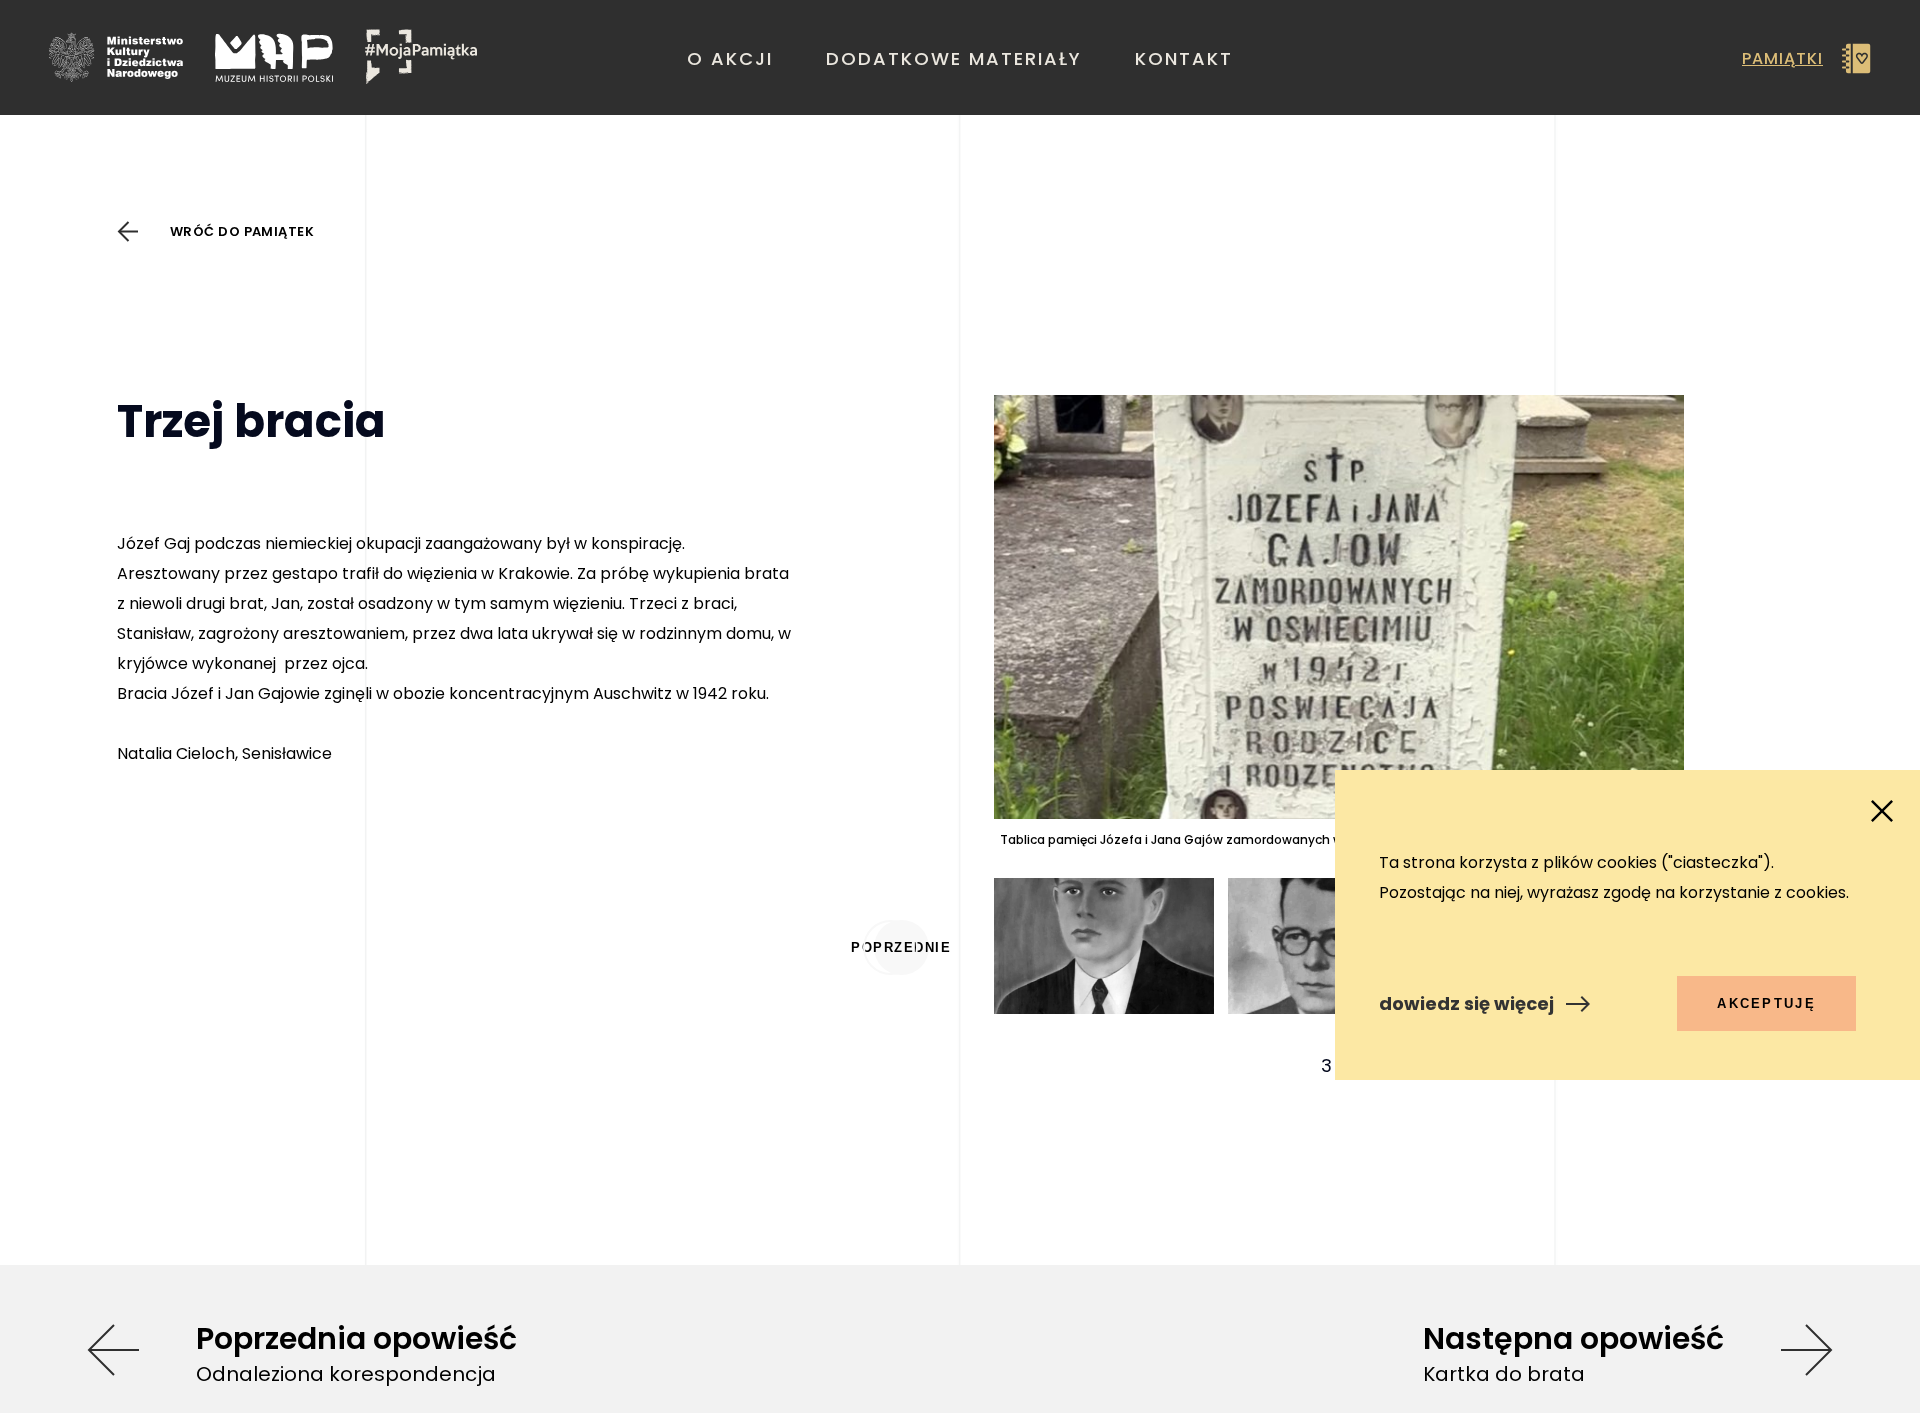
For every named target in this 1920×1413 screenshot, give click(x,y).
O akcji (730, 59)
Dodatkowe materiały (954, 59)
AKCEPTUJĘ (1766, 1003)
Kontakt (1184, 59)
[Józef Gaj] (1104, 1008)
